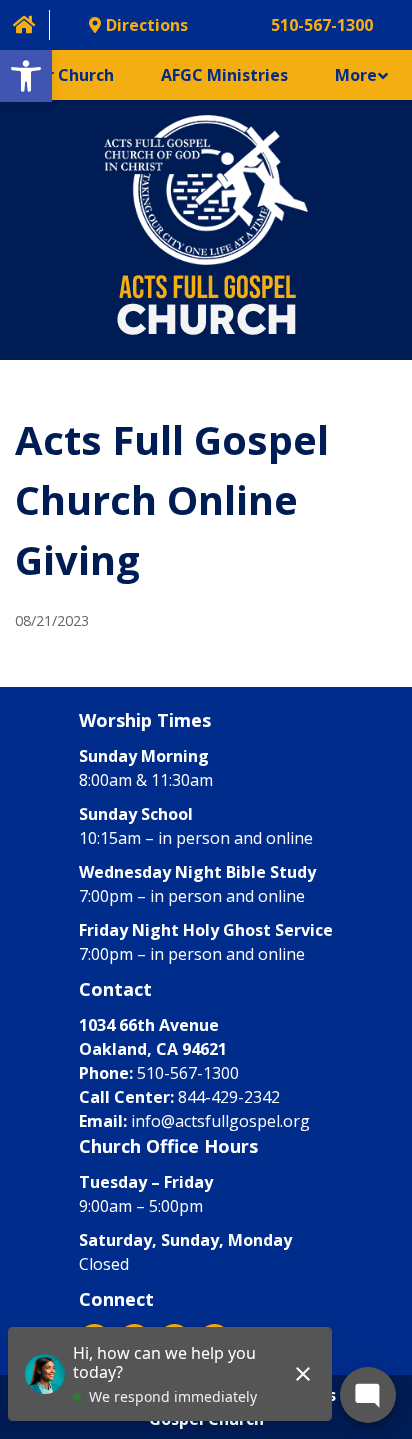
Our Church (69, 75)
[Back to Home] (206, 230)
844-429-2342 (229, 1097)
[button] (26, 76)
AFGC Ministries (224, 75)
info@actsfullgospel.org (220, 1121)
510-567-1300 (188, 1073)
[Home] (24, 24)
